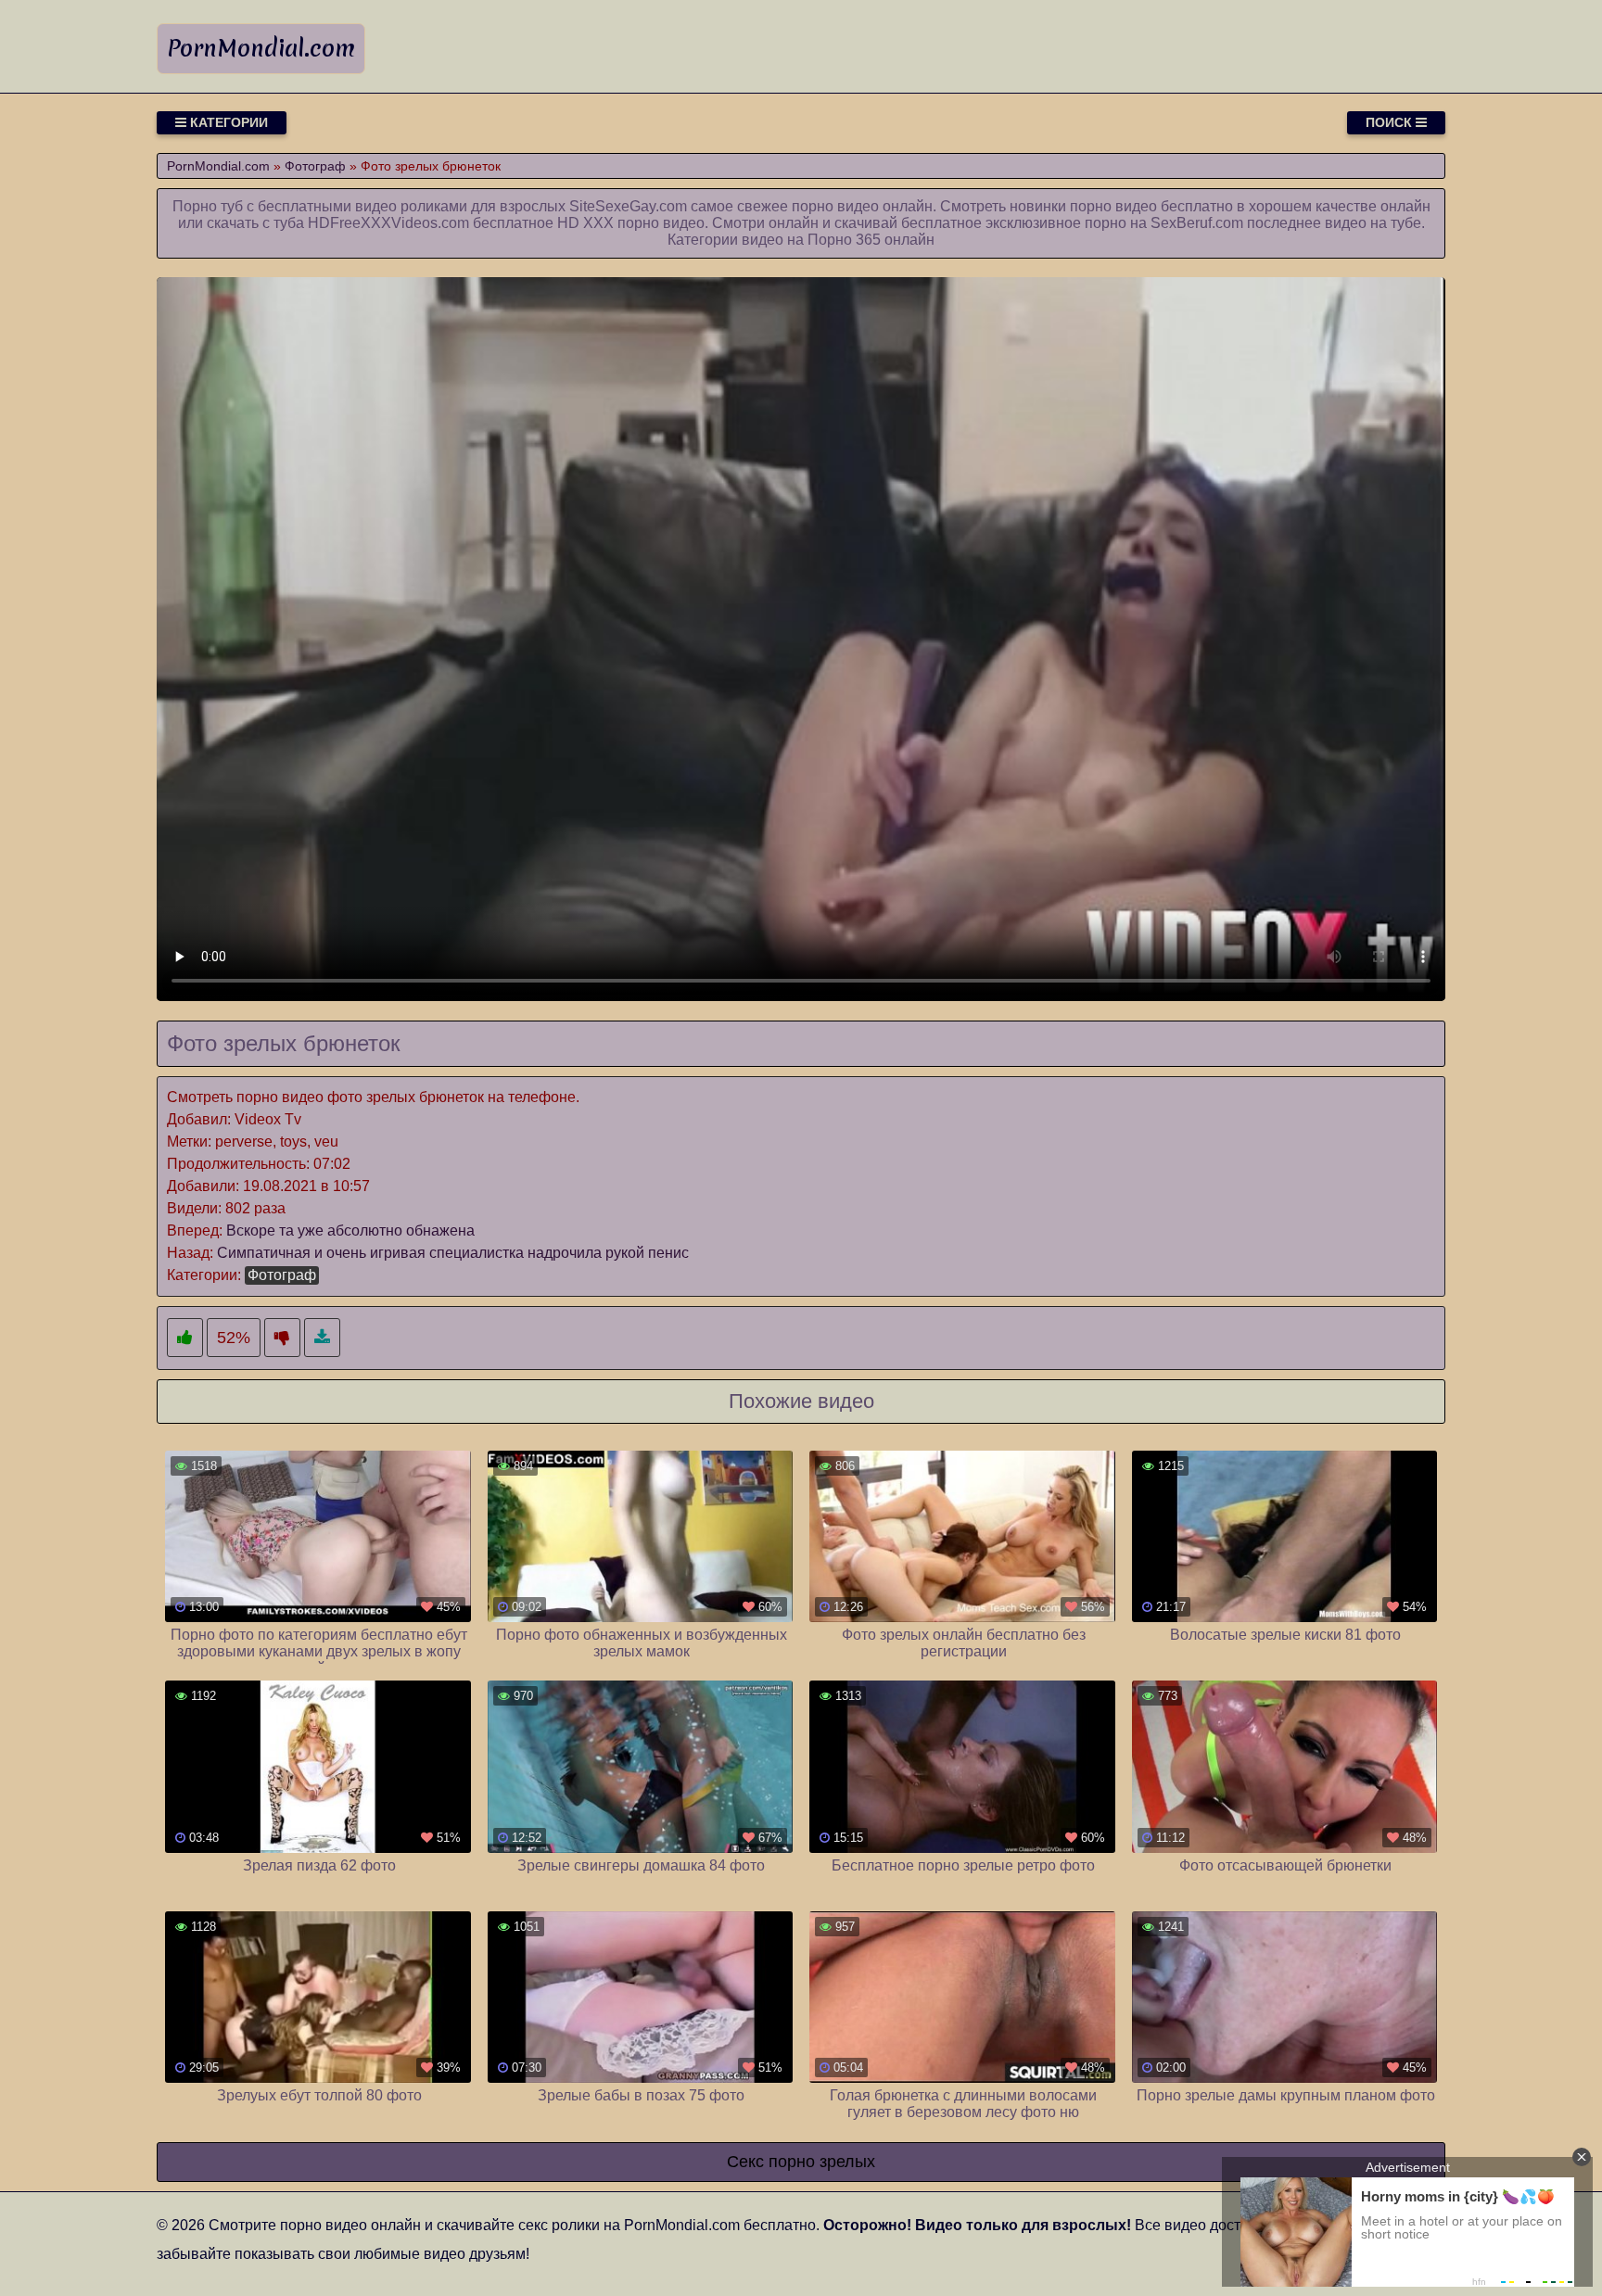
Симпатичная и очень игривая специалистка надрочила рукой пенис (453, 1253)
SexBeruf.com (1197, 223)
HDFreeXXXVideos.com (388, 223)
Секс (745, 2162)
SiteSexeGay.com (628, 206)
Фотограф (282, 1275)
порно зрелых (822, 2162)
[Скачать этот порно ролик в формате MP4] (322, 1338)
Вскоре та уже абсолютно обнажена (350, 1230)
